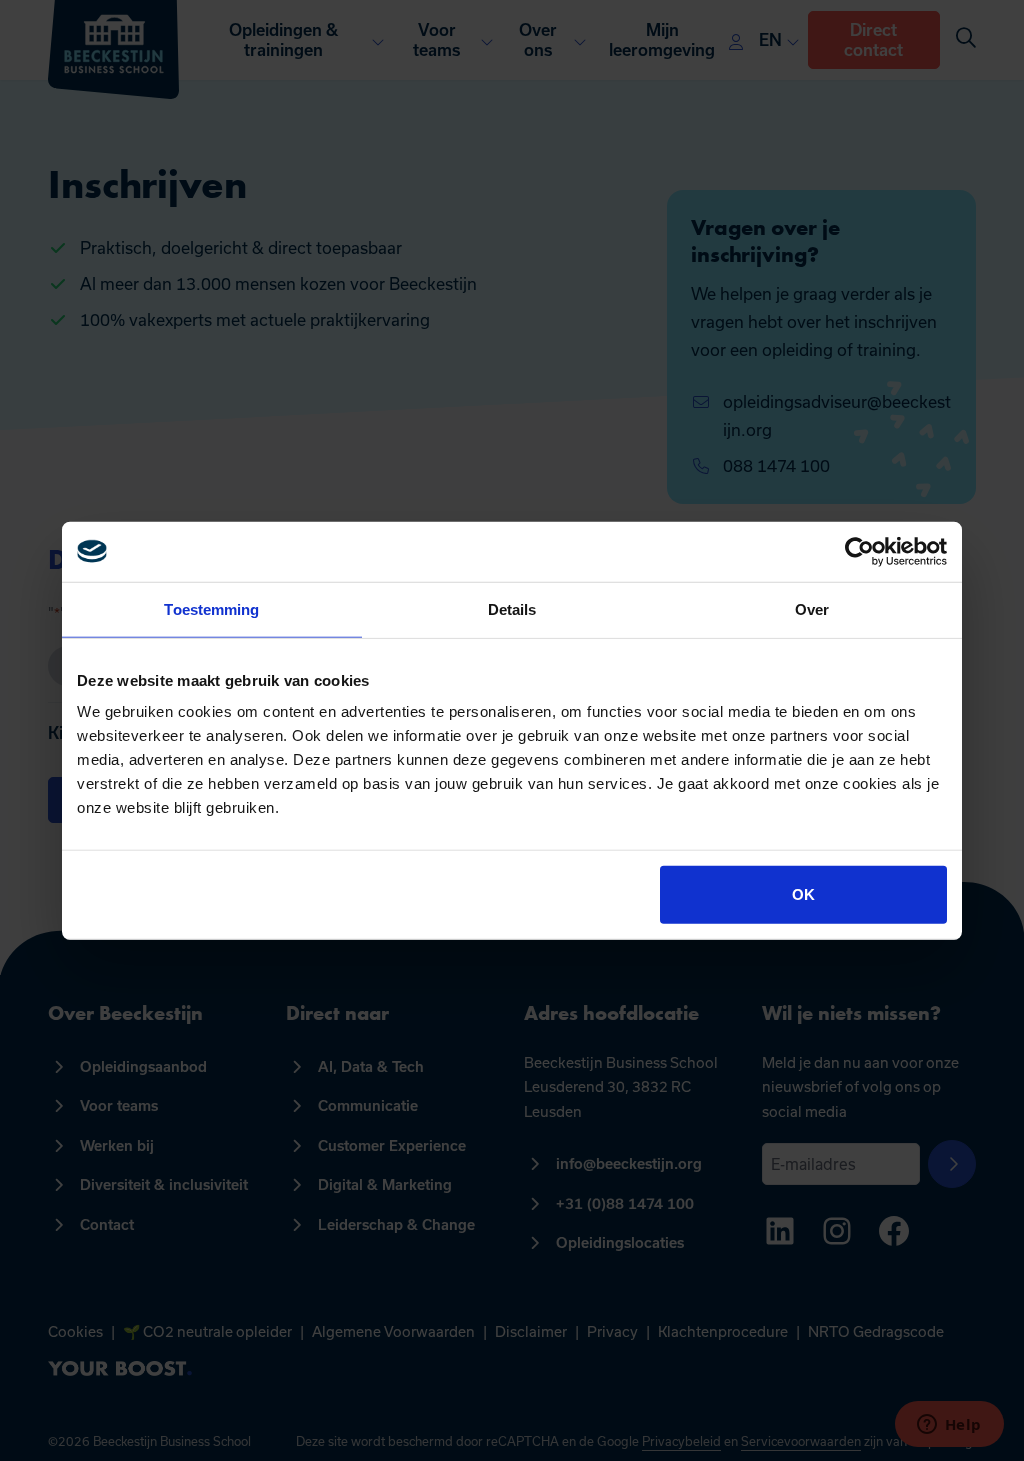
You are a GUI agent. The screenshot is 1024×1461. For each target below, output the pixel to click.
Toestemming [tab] (211, 608)
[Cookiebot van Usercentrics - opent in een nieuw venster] (859, 551)
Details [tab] (512, 608)
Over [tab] (812, 608)
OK (803, 894)
